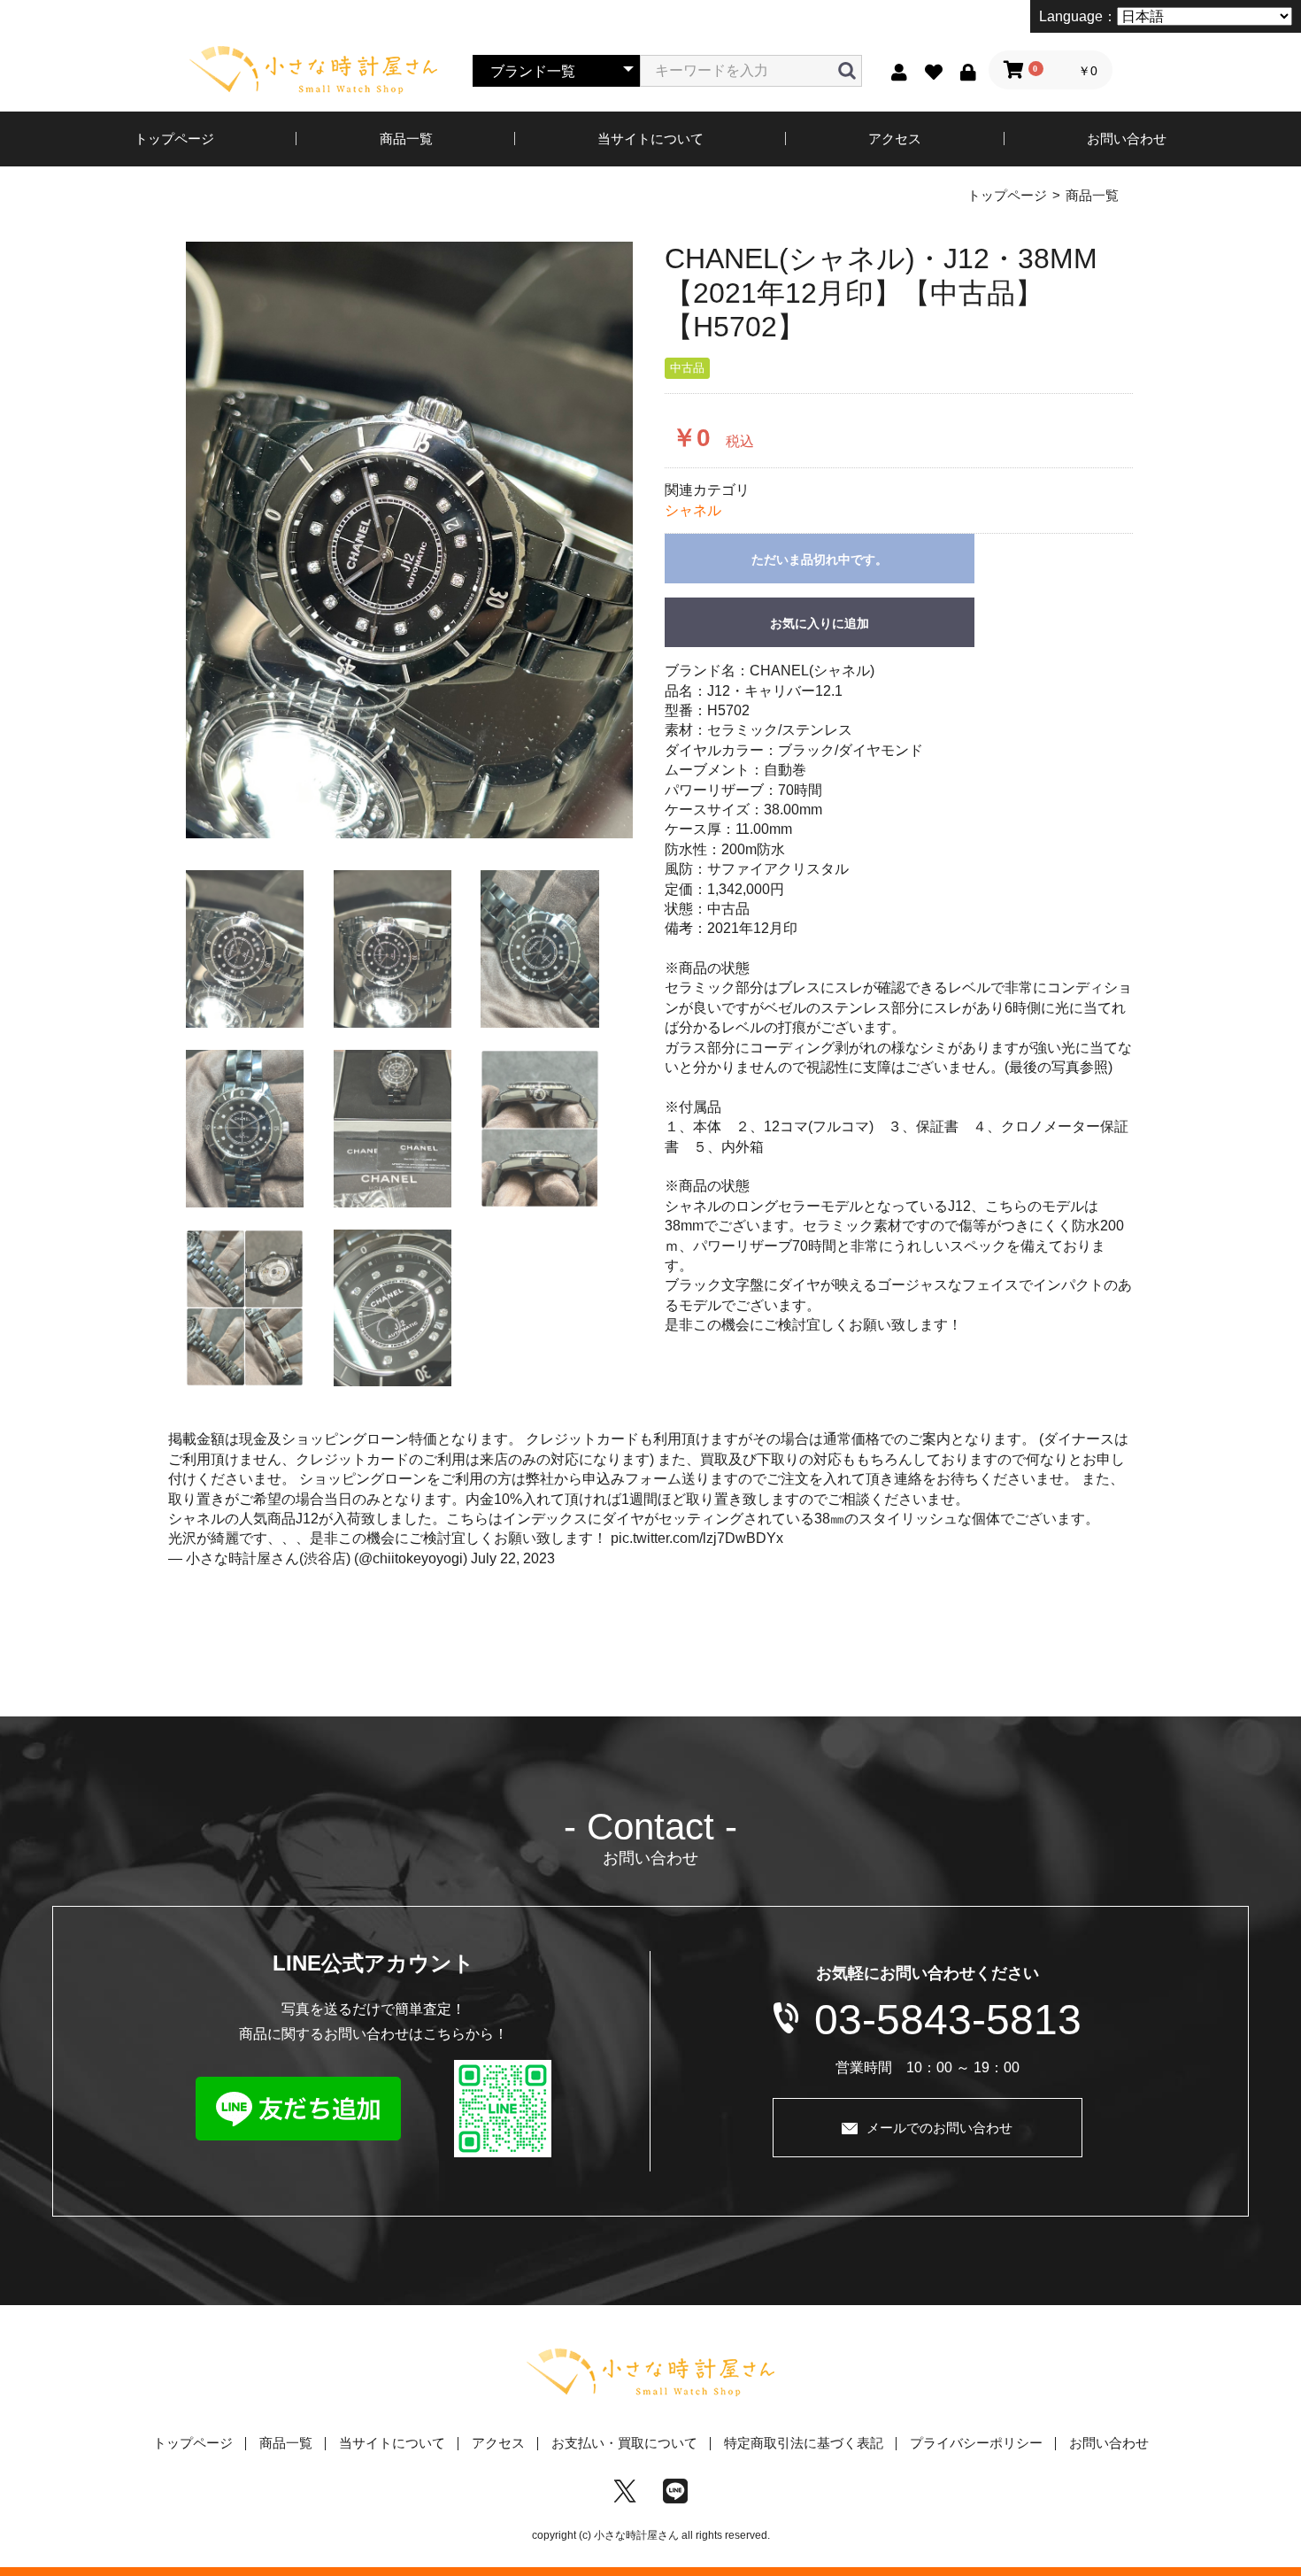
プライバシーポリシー (976, 2443)
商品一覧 (406, 139)
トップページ (174, 139)
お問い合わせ (1127, 139)
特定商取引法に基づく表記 (804, 2443)
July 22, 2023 (513, 1558)
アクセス (895, 139)
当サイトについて (650, 139)
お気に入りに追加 (820, 623)
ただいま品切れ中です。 (820, 559)
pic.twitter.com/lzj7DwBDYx (697, 1538)
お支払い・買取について (624, 2443)
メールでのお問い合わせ (939, 2128)
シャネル (693, 510)
